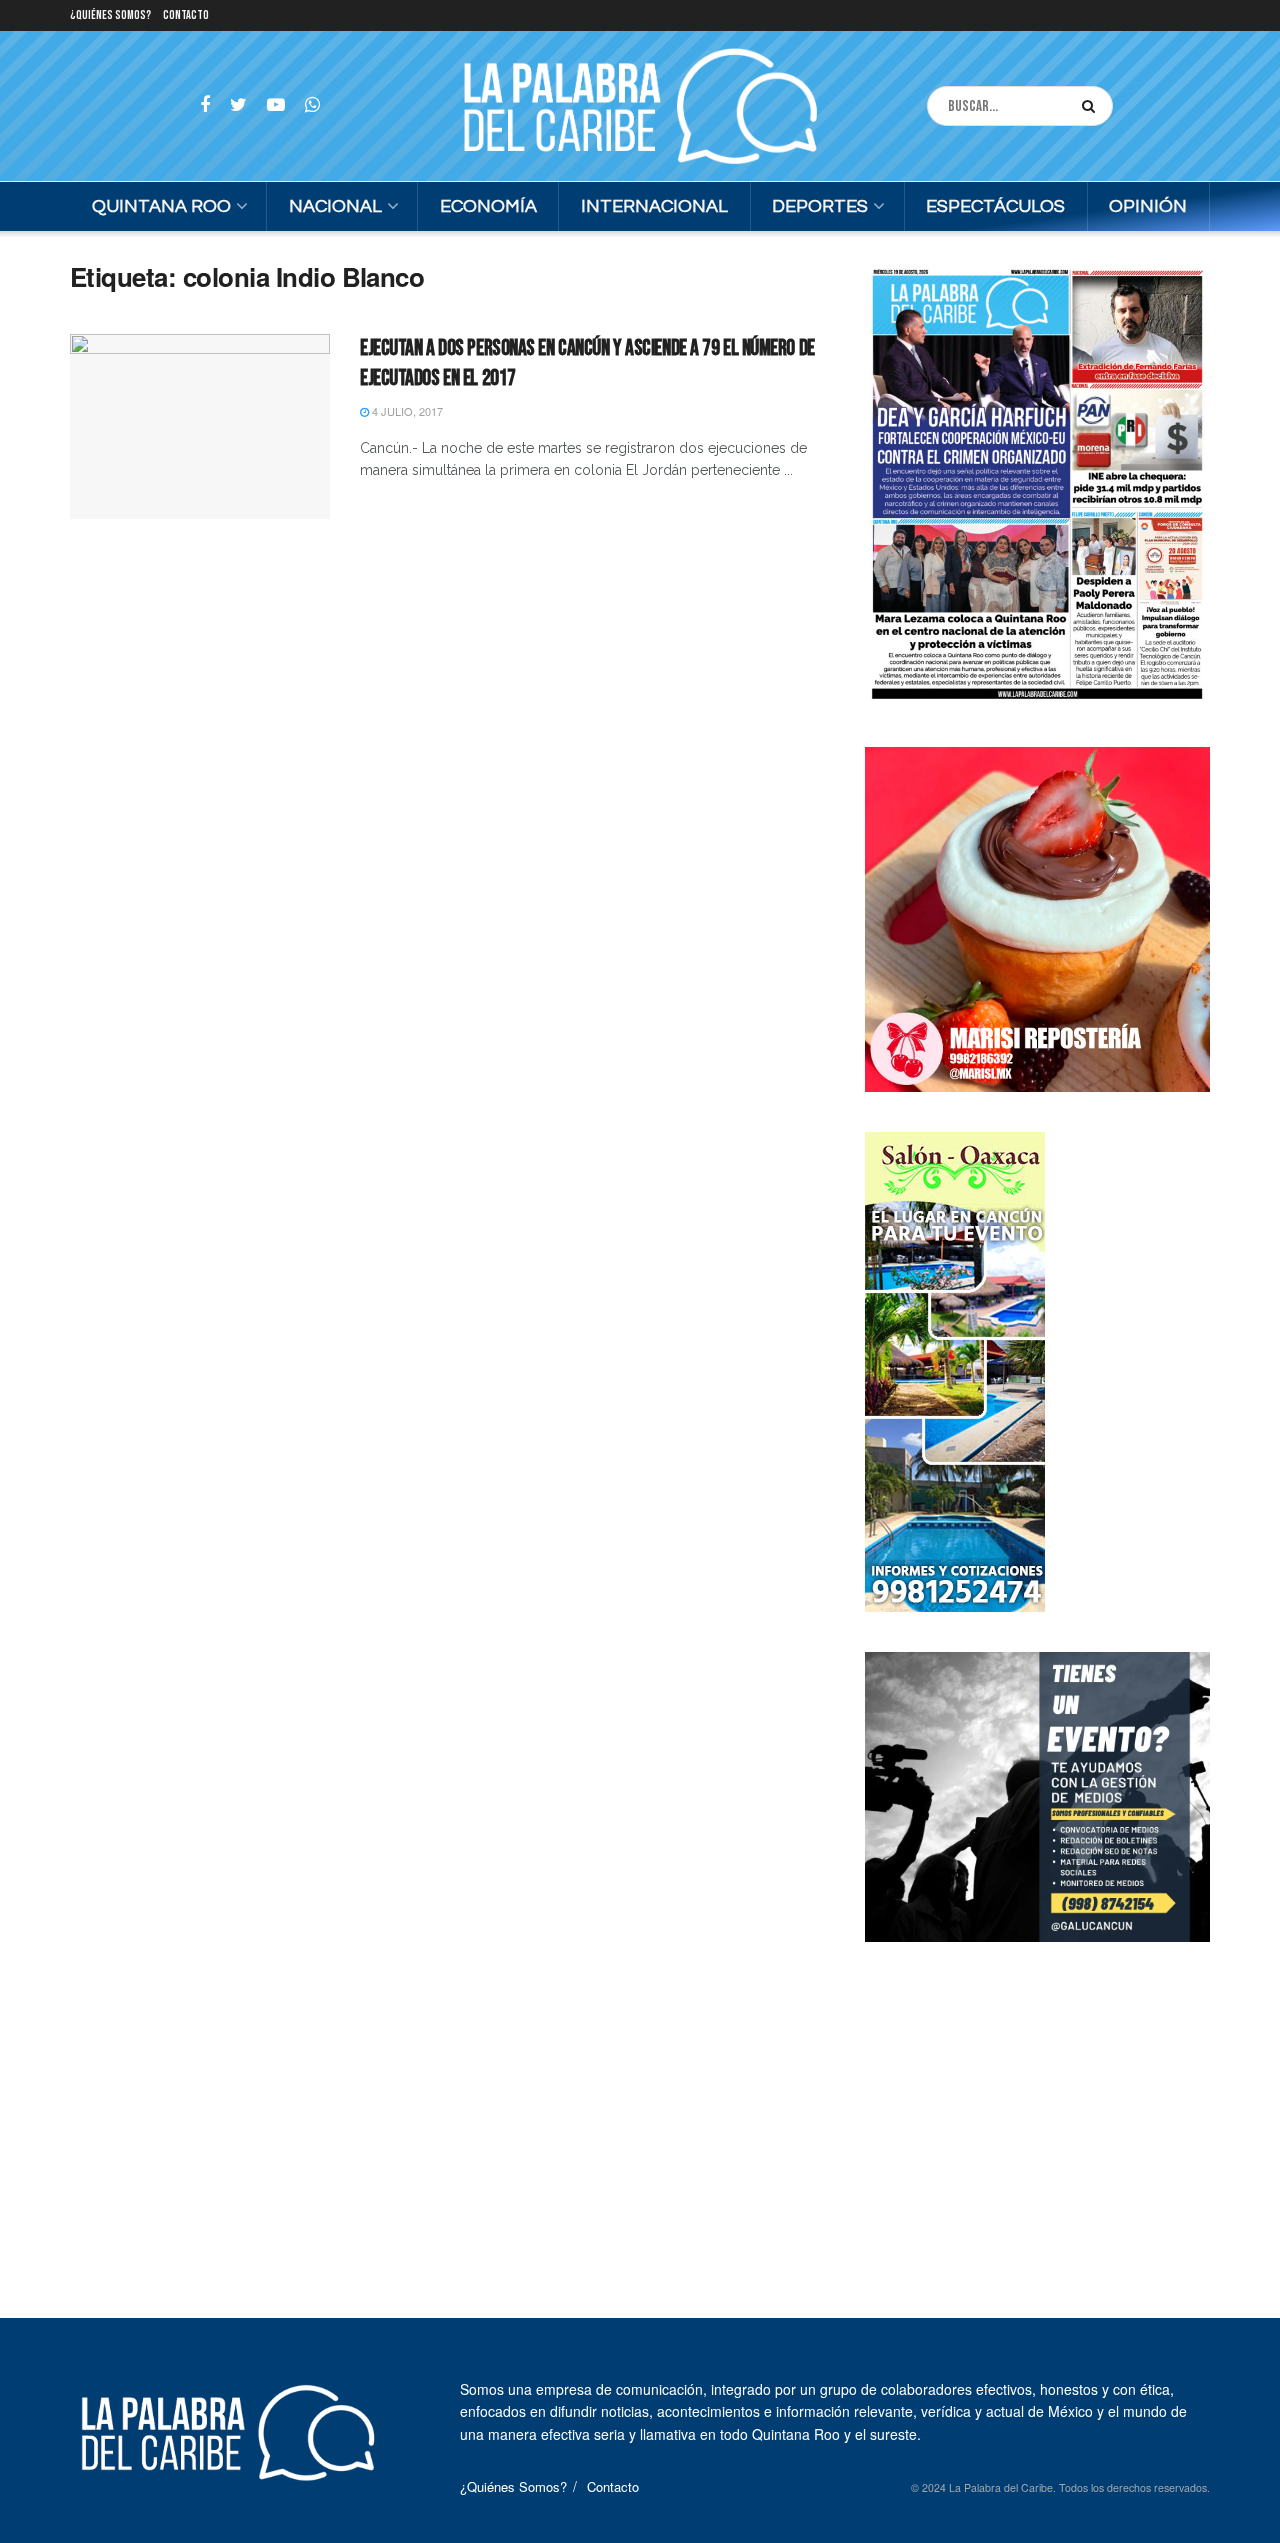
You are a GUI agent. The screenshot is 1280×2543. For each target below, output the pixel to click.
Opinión (1148, 206)
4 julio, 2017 (406, 411)
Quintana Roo (161, 206)
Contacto (186, 15)
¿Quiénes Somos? (110, 15)
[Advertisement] (1038, 2107)
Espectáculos (995, 206)
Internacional (654, 206)
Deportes (820, 206)
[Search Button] (1092, 106)
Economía (488, 206)
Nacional (335, 206)
